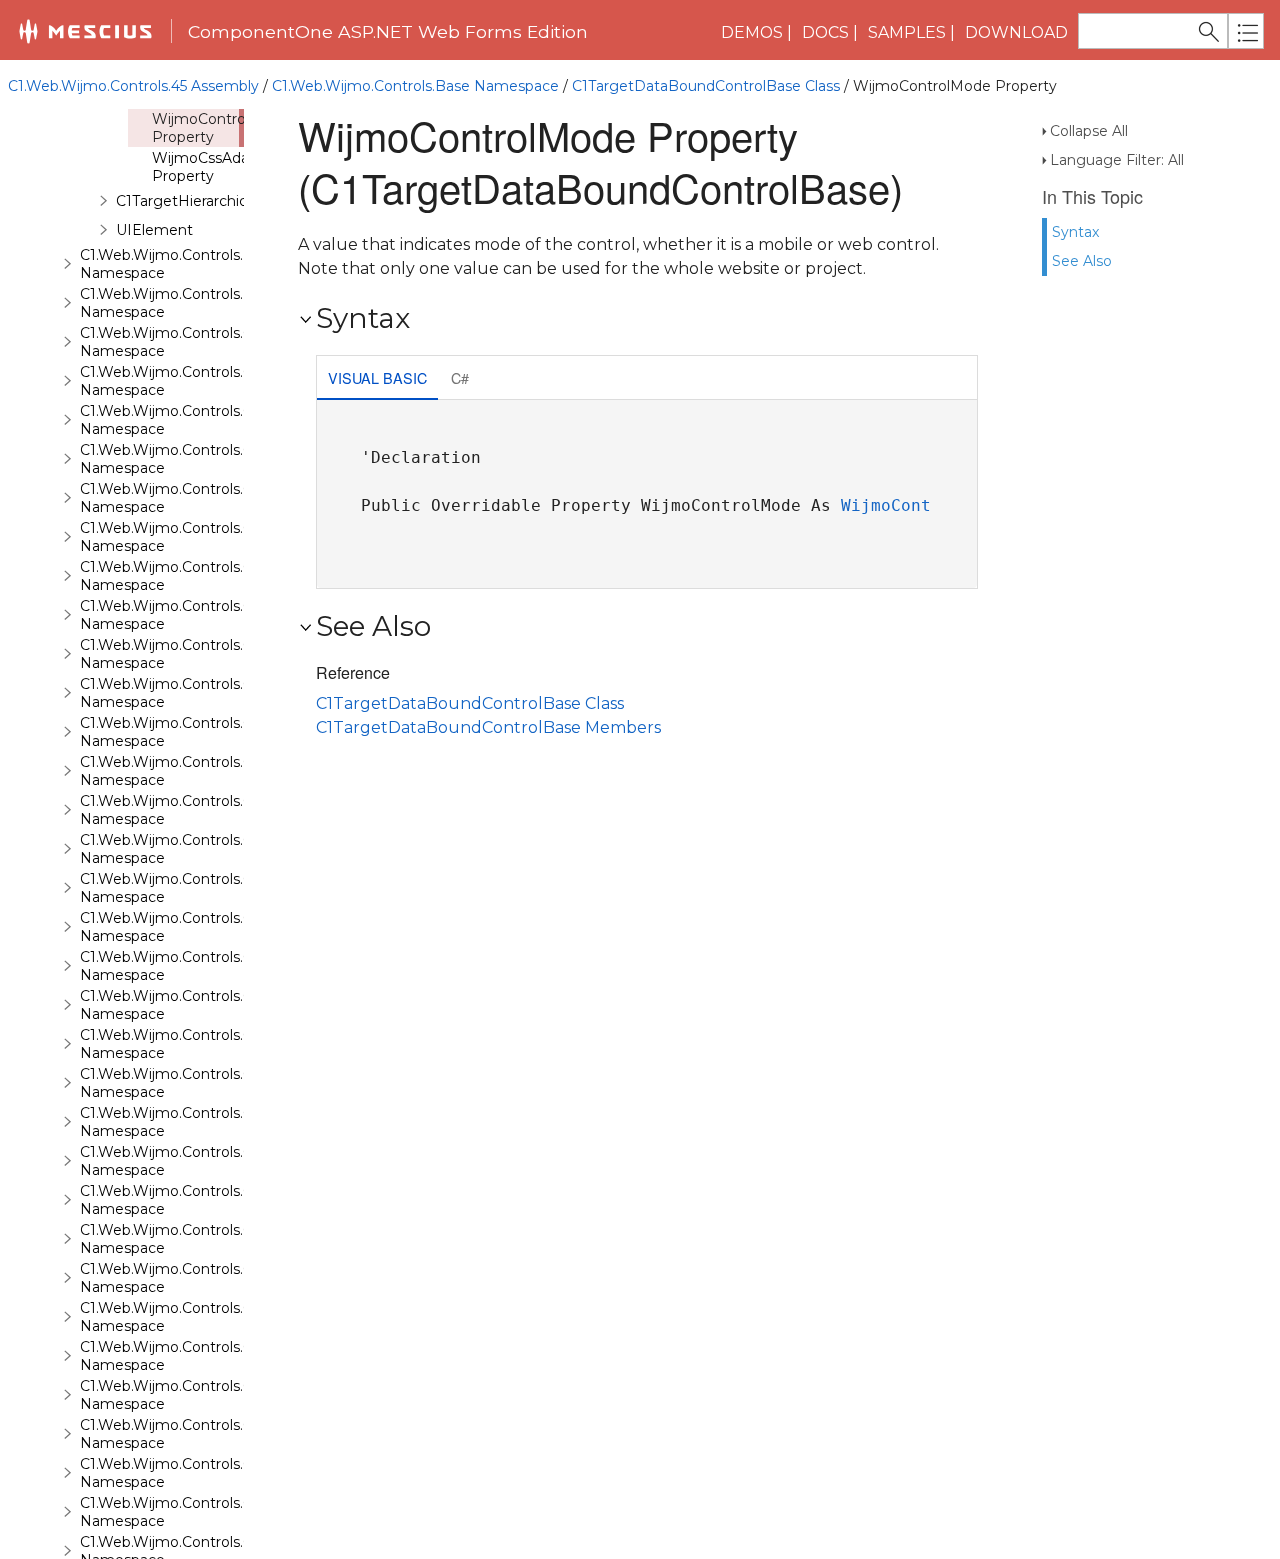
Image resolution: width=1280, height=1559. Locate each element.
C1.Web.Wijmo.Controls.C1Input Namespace (188, 1044)
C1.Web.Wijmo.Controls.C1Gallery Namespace (193, 927)
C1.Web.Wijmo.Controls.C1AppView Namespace (200, 381)
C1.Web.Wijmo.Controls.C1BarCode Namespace (200, 459)
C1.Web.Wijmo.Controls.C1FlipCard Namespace (197, 888)
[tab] (377, 379)
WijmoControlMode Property (221, 128)
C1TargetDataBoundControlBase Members (488, 727)
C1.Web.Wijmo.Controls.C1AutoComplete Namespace (221, 420)
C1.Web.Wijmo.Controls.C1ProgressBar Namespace (213, 1317)
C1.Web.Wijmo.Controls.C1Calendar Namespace (200, 537)
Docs (825, 32)
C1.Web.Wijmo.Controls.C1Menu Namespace (190, 1239)
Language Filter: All (1117, 160)
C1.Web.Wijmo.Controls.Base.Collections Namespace (218, 264)
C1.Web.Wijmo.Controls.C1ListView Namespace (199, 1122)
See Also (1082, 261)
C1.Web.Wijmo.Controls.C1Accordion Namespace (204, 342)
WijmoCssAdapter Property (215, 167)
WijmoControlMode (921, 505)
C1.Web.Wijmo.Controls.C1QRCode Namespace (199, 1356)
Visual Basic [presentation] (377, 377)
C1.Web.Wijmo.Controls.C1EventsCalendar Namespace (224, 732)
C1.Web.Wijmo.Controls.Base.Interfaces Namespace (216, 303)
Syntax (1075, 232)
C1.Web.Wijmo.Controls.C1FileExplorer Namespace (210, 810)
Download (1016, 32)
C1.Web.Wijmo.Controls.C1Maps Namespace (188, 1161)
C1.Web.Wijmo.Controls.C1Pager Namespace (191, 1278)
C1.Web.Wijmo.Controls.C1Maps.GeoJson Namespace (220, 1200)
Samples (907, 32)
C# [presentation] (460, 377)
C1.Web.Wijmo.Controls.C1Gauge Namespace (193, 966)
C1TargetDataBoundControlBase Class (706, 86)
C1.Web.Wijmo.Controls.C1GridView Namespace (200, 1005)
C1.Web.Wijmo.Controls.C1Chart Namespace (188, 615)
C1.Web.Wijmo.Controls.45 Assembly (133, 86)
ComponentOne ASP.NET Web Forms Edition (388, 31)
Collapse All (1089, 131)
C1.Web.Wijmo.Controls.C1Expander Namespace (202, 771)
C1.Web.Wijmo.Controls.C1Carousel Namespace (199, 576)
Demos (752, 32)
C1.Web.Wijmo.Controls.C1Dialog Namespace (192, 693)
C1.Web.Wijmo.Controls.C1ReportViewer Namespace (218, 1434)
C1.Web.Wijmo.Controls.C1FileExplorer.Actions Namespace (237, 849)
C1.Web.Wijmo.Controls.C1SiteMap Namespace (198, 1512)
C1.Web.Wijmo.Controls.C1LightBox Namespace (201, 1083)
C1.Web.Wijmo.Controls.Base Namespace (415, 86)
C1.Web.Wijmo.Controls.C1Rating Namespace (193, 1395)
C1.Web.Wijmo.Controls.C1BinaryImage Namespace (215, 498)
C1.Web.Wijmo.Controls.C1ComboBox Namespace (209, 654)
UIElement (154, 230)
